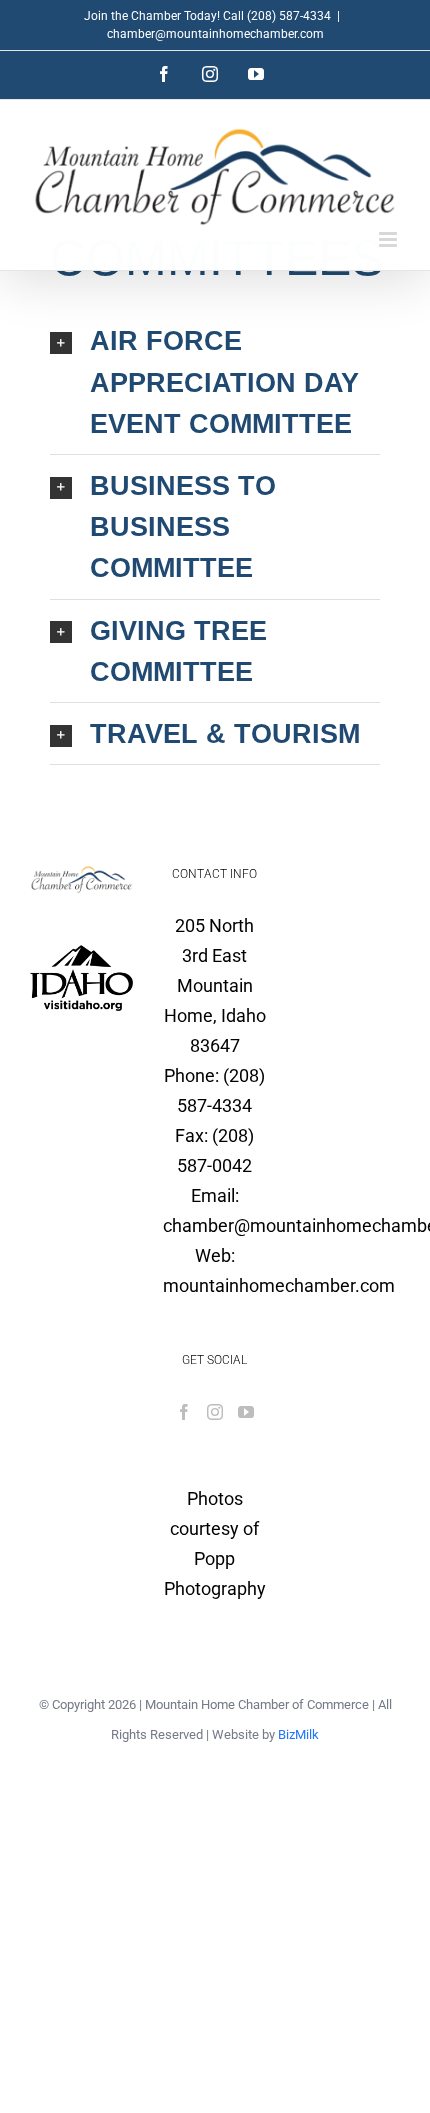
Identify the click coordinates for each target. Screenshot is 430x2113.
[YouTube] (246, 1412)
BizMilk (298, 1734)
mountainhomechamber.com (279, 1285)
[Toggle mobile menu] (389, 239)
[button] (215, 382)
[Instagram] (215, 1412)
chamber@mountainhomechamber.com (215, 34)
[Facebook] (184, 1412)
